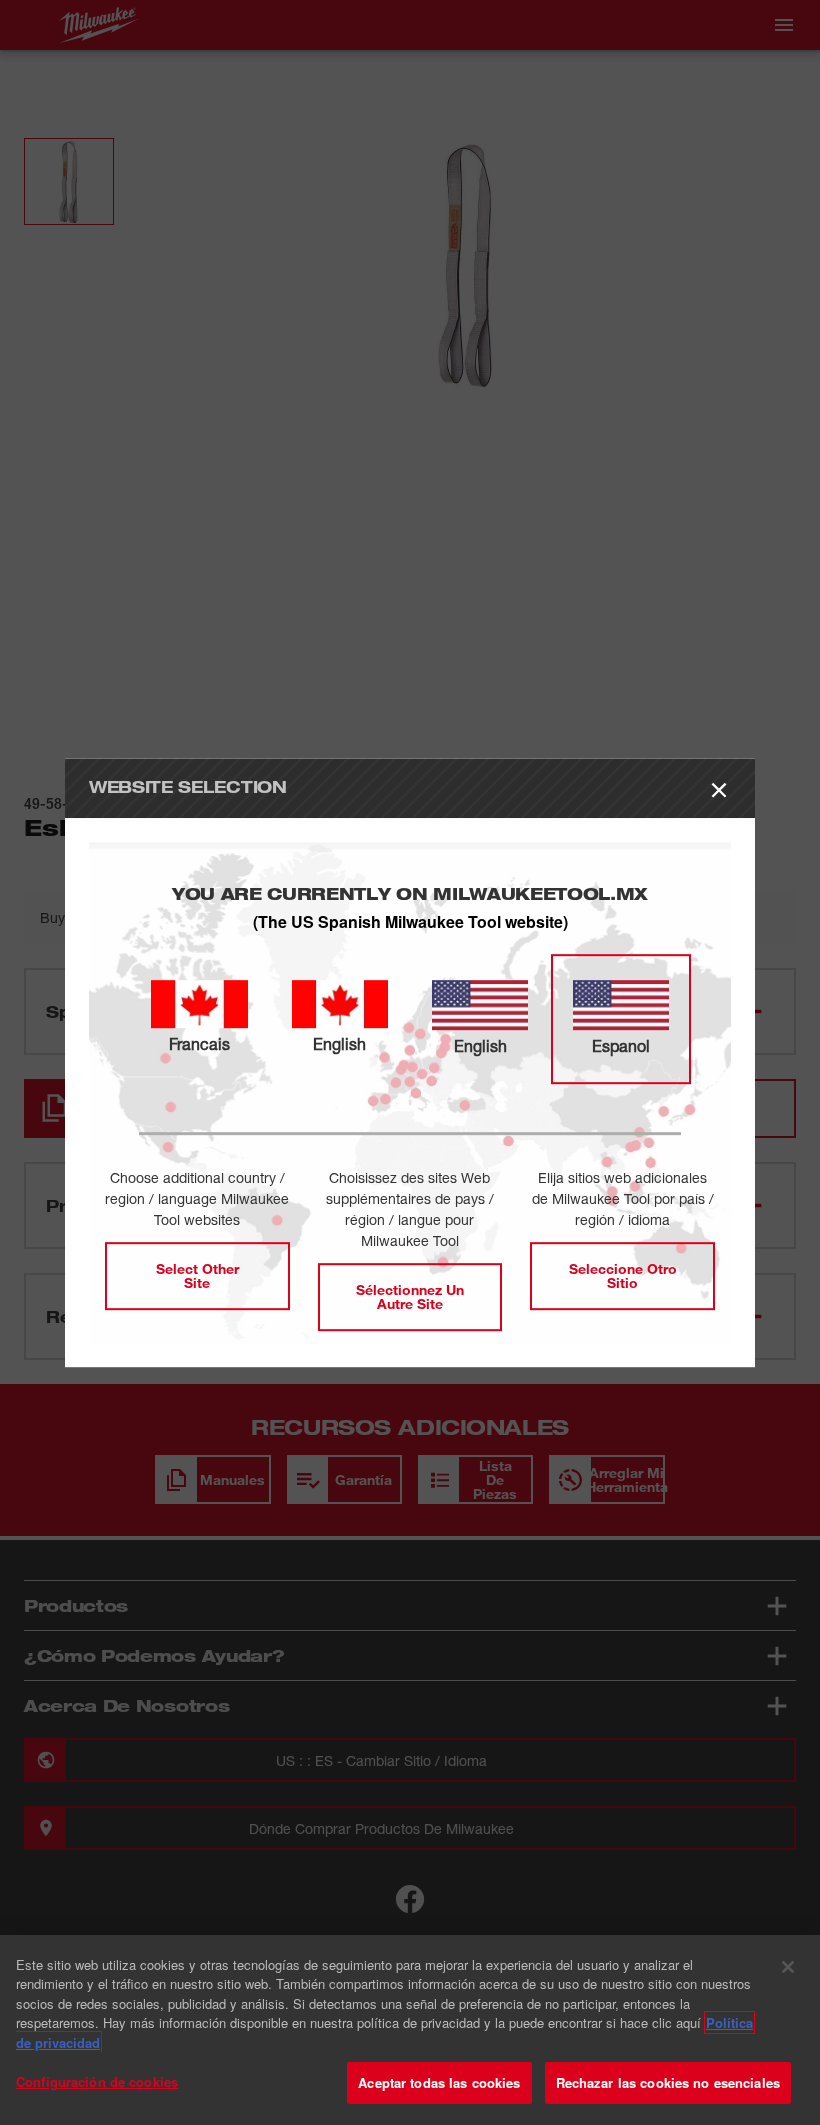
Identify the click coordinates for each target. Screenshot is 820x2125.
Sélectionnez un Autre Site (410, 1296)
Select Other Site (197, 1275)
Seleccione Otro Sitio (623, 1275)
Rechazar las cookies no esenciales (668, 2082)
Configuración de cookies (97, 2081)
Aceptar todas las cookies (439, 2082)
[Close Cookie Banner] (788, 1967)
